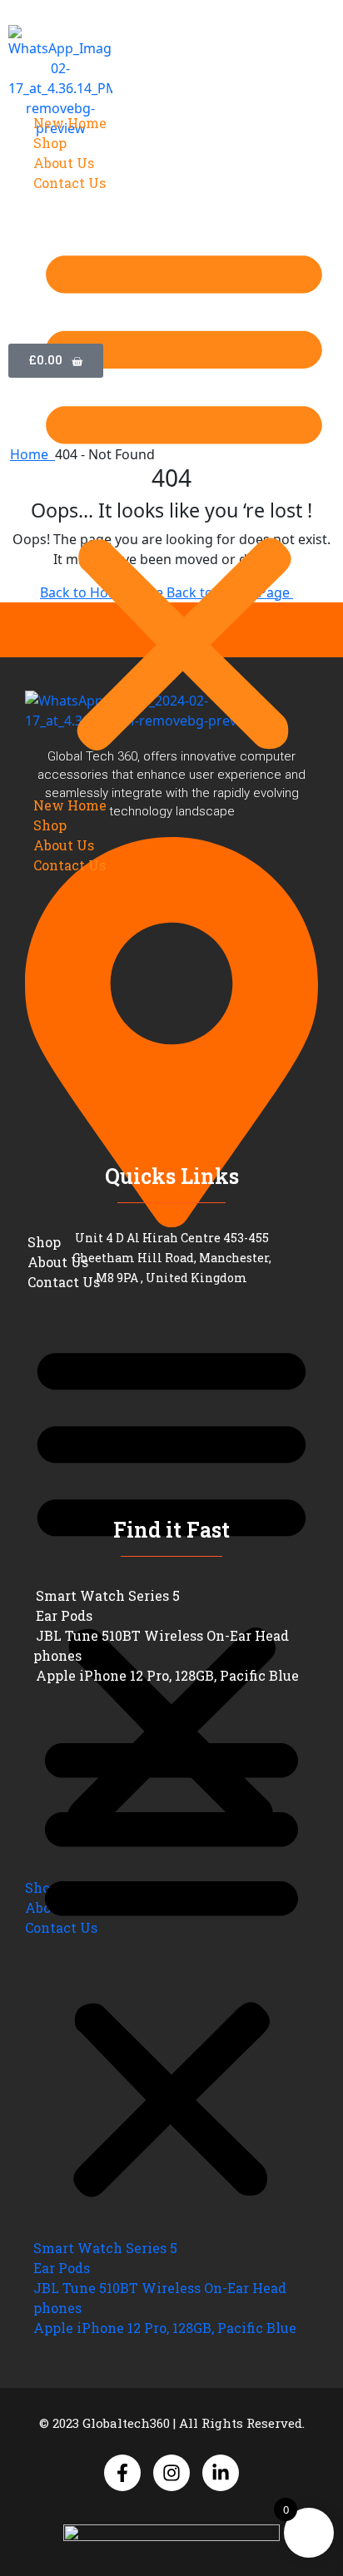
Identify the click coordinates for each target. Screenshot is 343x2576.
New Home (70, 123)
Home (32, 454)
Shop (50, 143)
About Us (64, 163)
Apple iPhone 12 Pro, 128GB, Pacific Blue (167, 1675)
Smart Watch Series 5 (108, 1595)
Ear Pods (64, 1615)
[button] (184, 494)
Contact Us (70, 183)
